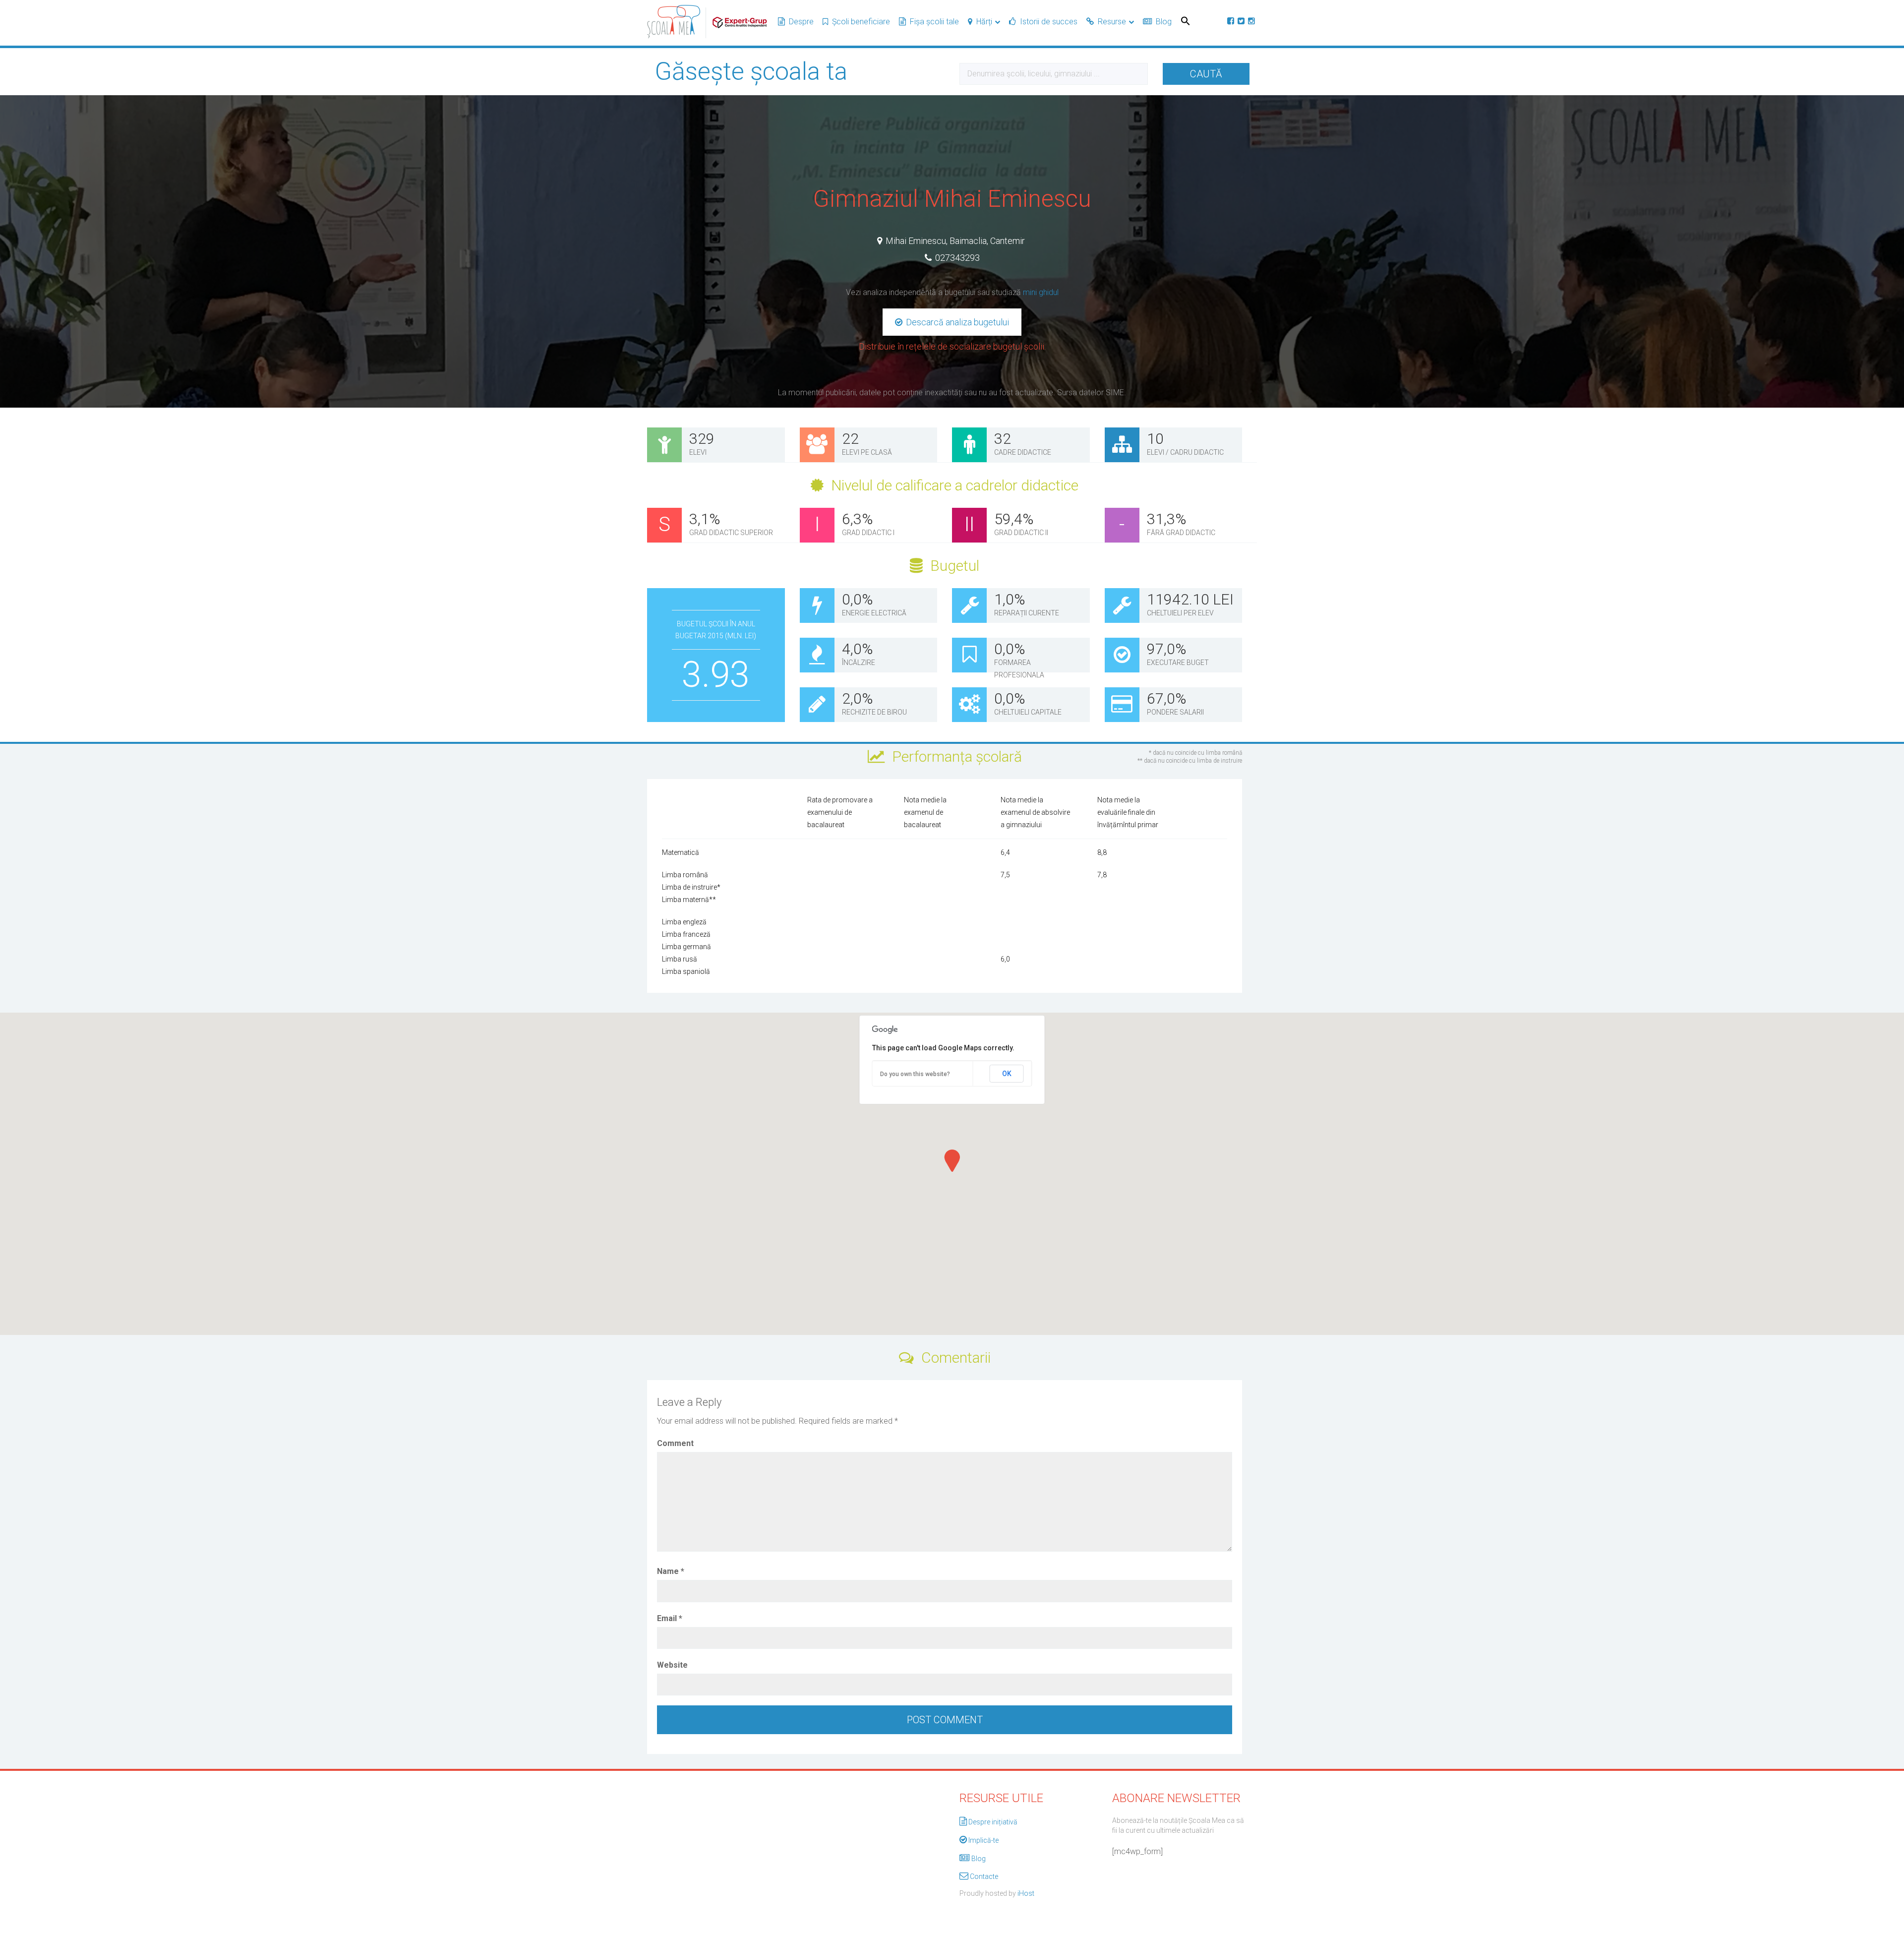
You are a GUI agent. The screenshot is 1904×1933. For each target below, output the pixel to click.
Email (670, 1618)
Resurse (1112, 22)
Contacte (984, 1876)
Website (672, 1665)
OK (1007, 1074)
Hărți (984, 22)
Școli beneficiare (861, 22)
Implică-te (983, 1840)
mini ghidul (1041, 292)
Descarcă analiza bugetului (956, 322)
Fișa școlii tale (934, 22)
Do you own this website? (915, 1074)
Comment (675, 1443)
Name (671, 1571)
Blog (1164, 22)
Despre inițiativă (993, 1822)
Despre (801, 22)
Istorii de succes (1049, 22)
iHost (1026, 1893)
